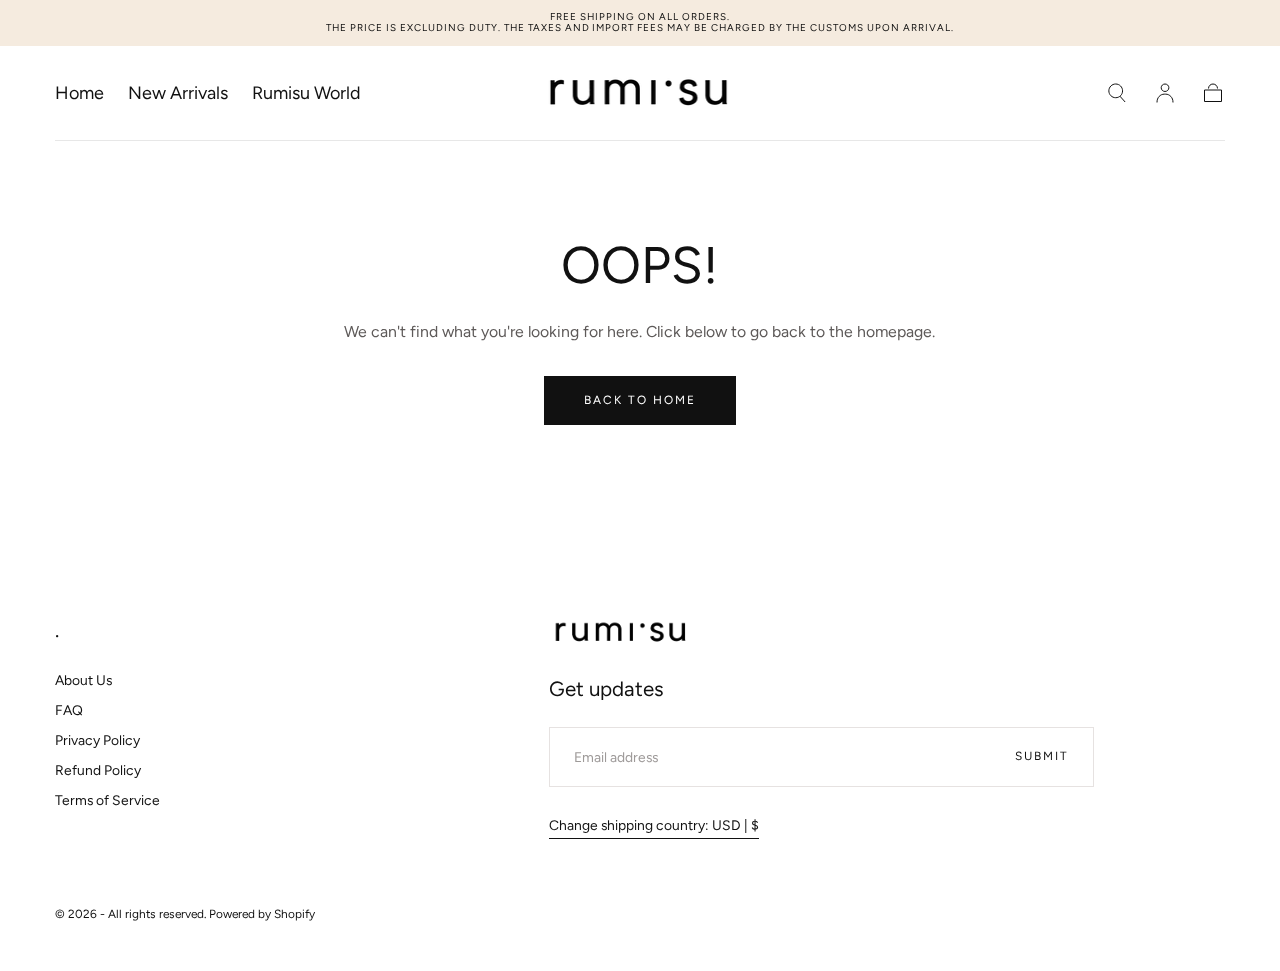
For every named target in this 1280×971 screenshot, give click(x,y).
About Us (83, 680)
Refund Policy (98, 770)
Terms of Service (107, 800)
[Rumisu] (621, 632)
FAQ (69, 710)
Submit (1042, 756)
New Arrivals (178, 93)
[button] (1117, 93)
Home (79, 93)
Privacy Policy (97, 740)
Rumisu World (306, 93)
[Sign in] (1165, 93)
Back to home (640, 400)
